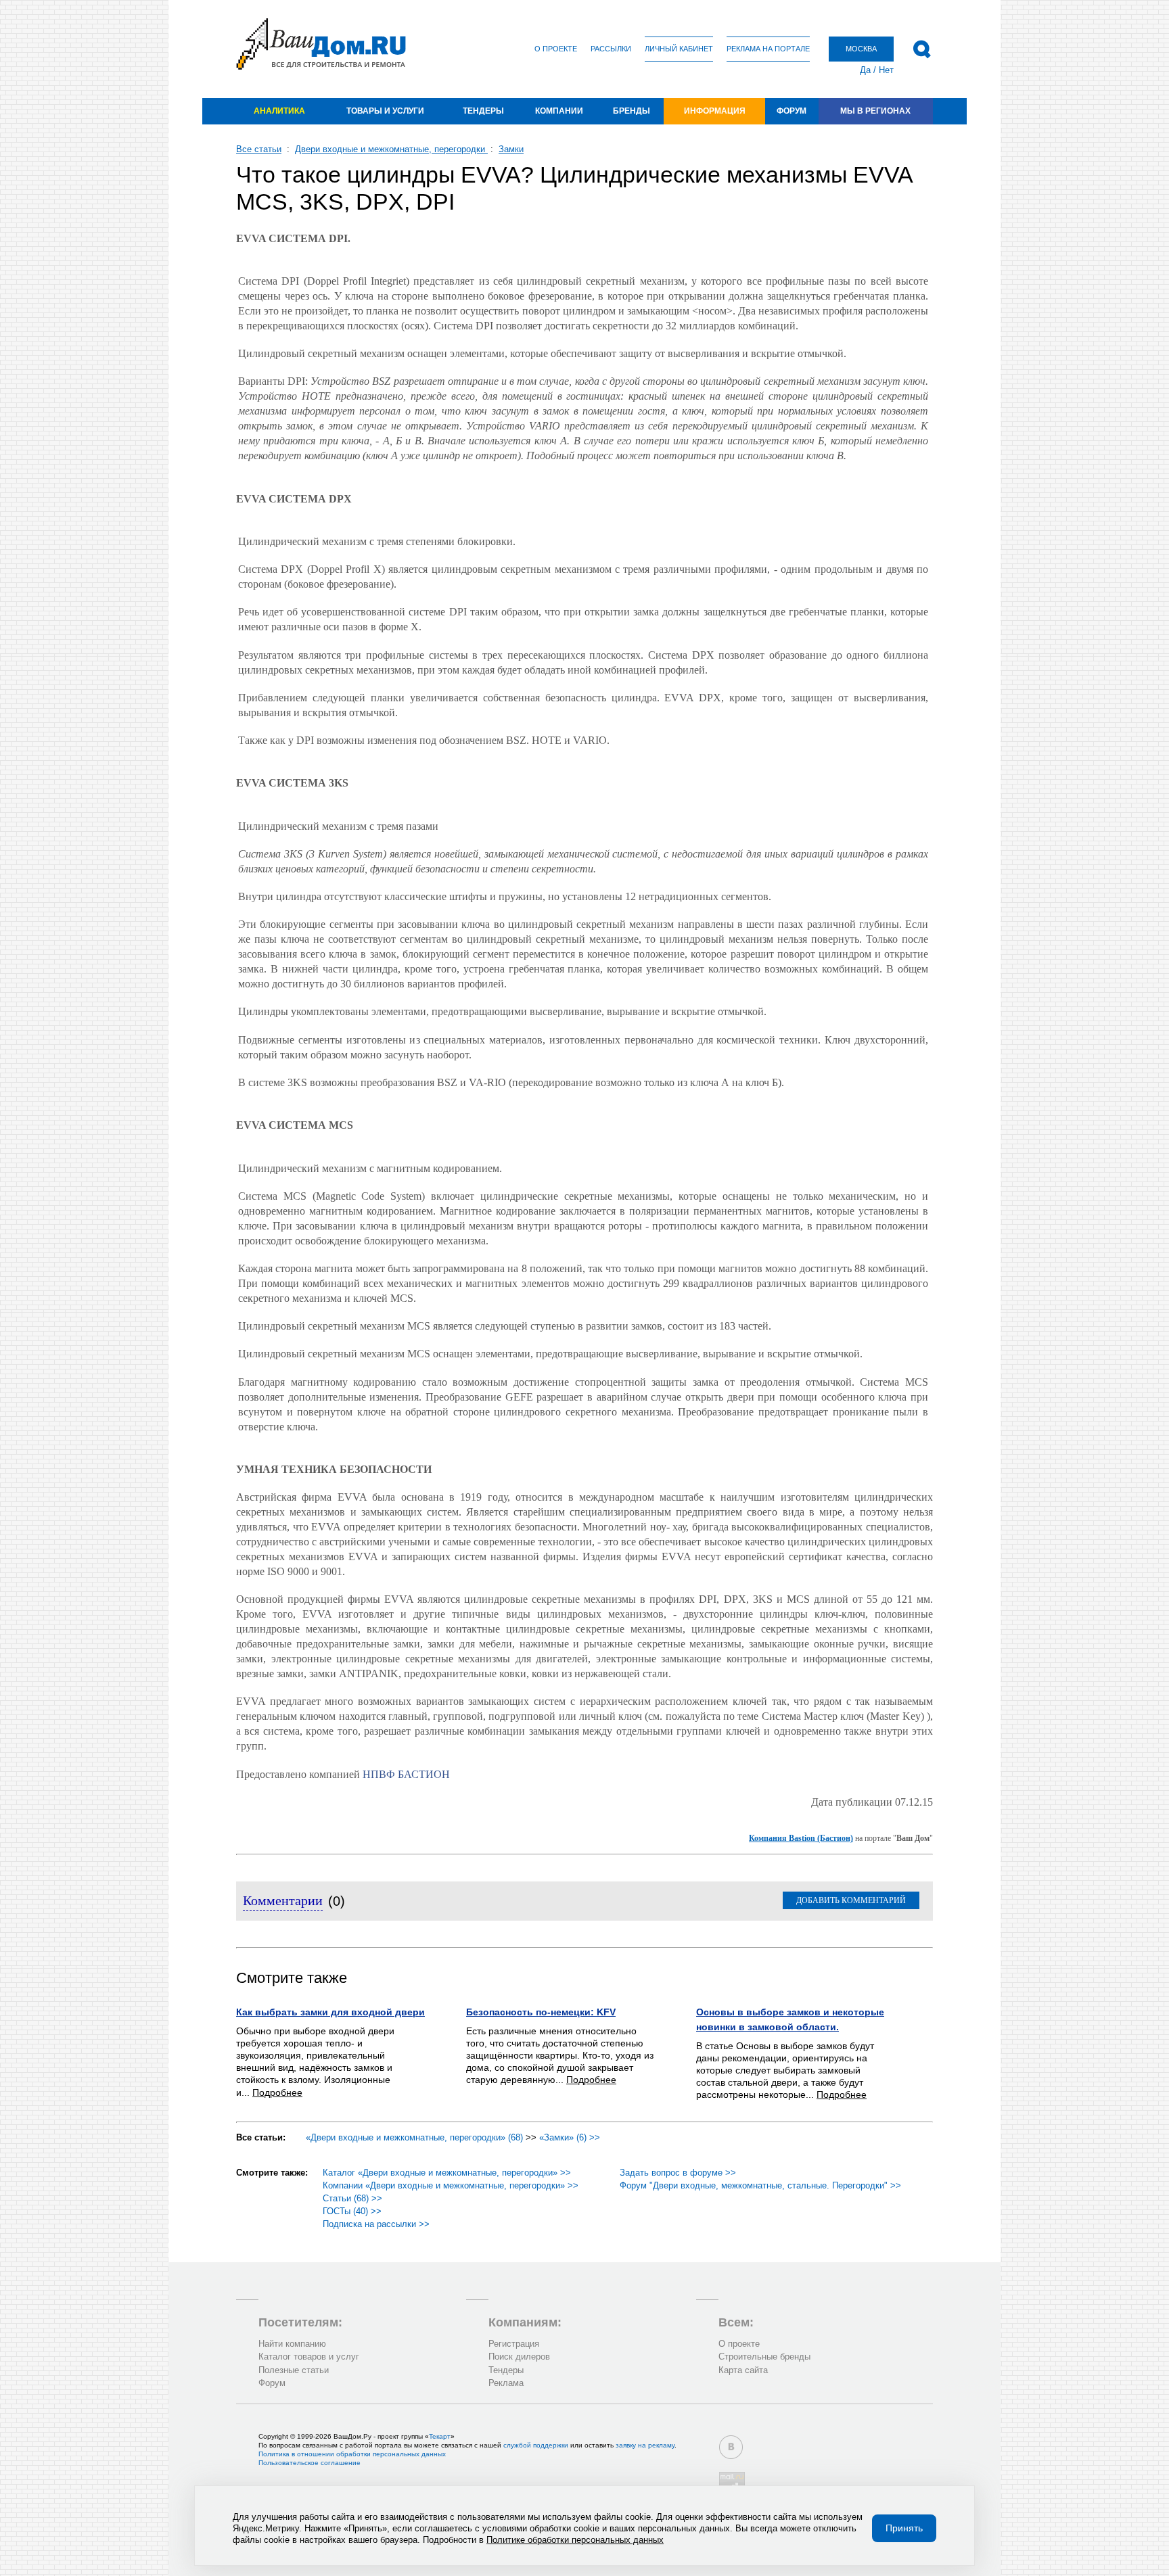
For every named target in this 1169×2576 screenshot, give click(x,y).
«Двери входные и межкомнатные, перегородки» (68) (414, 2137)
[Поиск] (922, 49)
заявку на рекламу (645, 2445)
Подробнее (277, 2092)
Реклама (506, 2383)
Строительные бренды (764, 2357)
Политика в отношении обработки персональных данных (352, 2454)
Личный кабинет (679, 49)
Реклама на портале (768, 49)
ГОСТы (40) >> (352, 2211)
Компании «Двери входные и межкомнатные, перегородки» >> (451, 2185)
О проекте (556, 49)
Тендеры (483, 111)
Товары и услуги (385, 111)
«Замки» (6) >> (570, 2137)
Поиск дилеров (519, 2357)
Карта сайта (743, 2370)
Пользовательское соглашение (310, 2463)
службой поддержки (536, 2445)
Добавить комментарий (851, 1900)
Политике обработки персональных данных (575, 2540)
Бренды (632, 111)
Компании (559, 111)
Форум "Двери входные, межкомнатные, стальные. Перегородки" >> (760, 2185)
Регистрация (514, 2344)
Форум (792, 111)
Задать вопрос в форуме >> (678, 2173)
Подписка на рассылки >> (376, 2224)
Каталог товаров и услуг (309, 2357)
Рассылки (611, 49)
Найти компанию (292, 2344)
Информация (715, 111)
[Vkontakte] (731, 2447)
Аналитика (279, 111)
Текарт (440, 2436)
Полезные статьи (294, 2370)
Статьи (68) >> (352, 2198)
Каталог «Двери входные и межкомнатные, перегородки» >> (447, 2173)
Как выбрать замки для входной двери (330, 2012)
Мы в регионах (875, 111)
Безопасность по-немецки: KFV (541, 2012)
